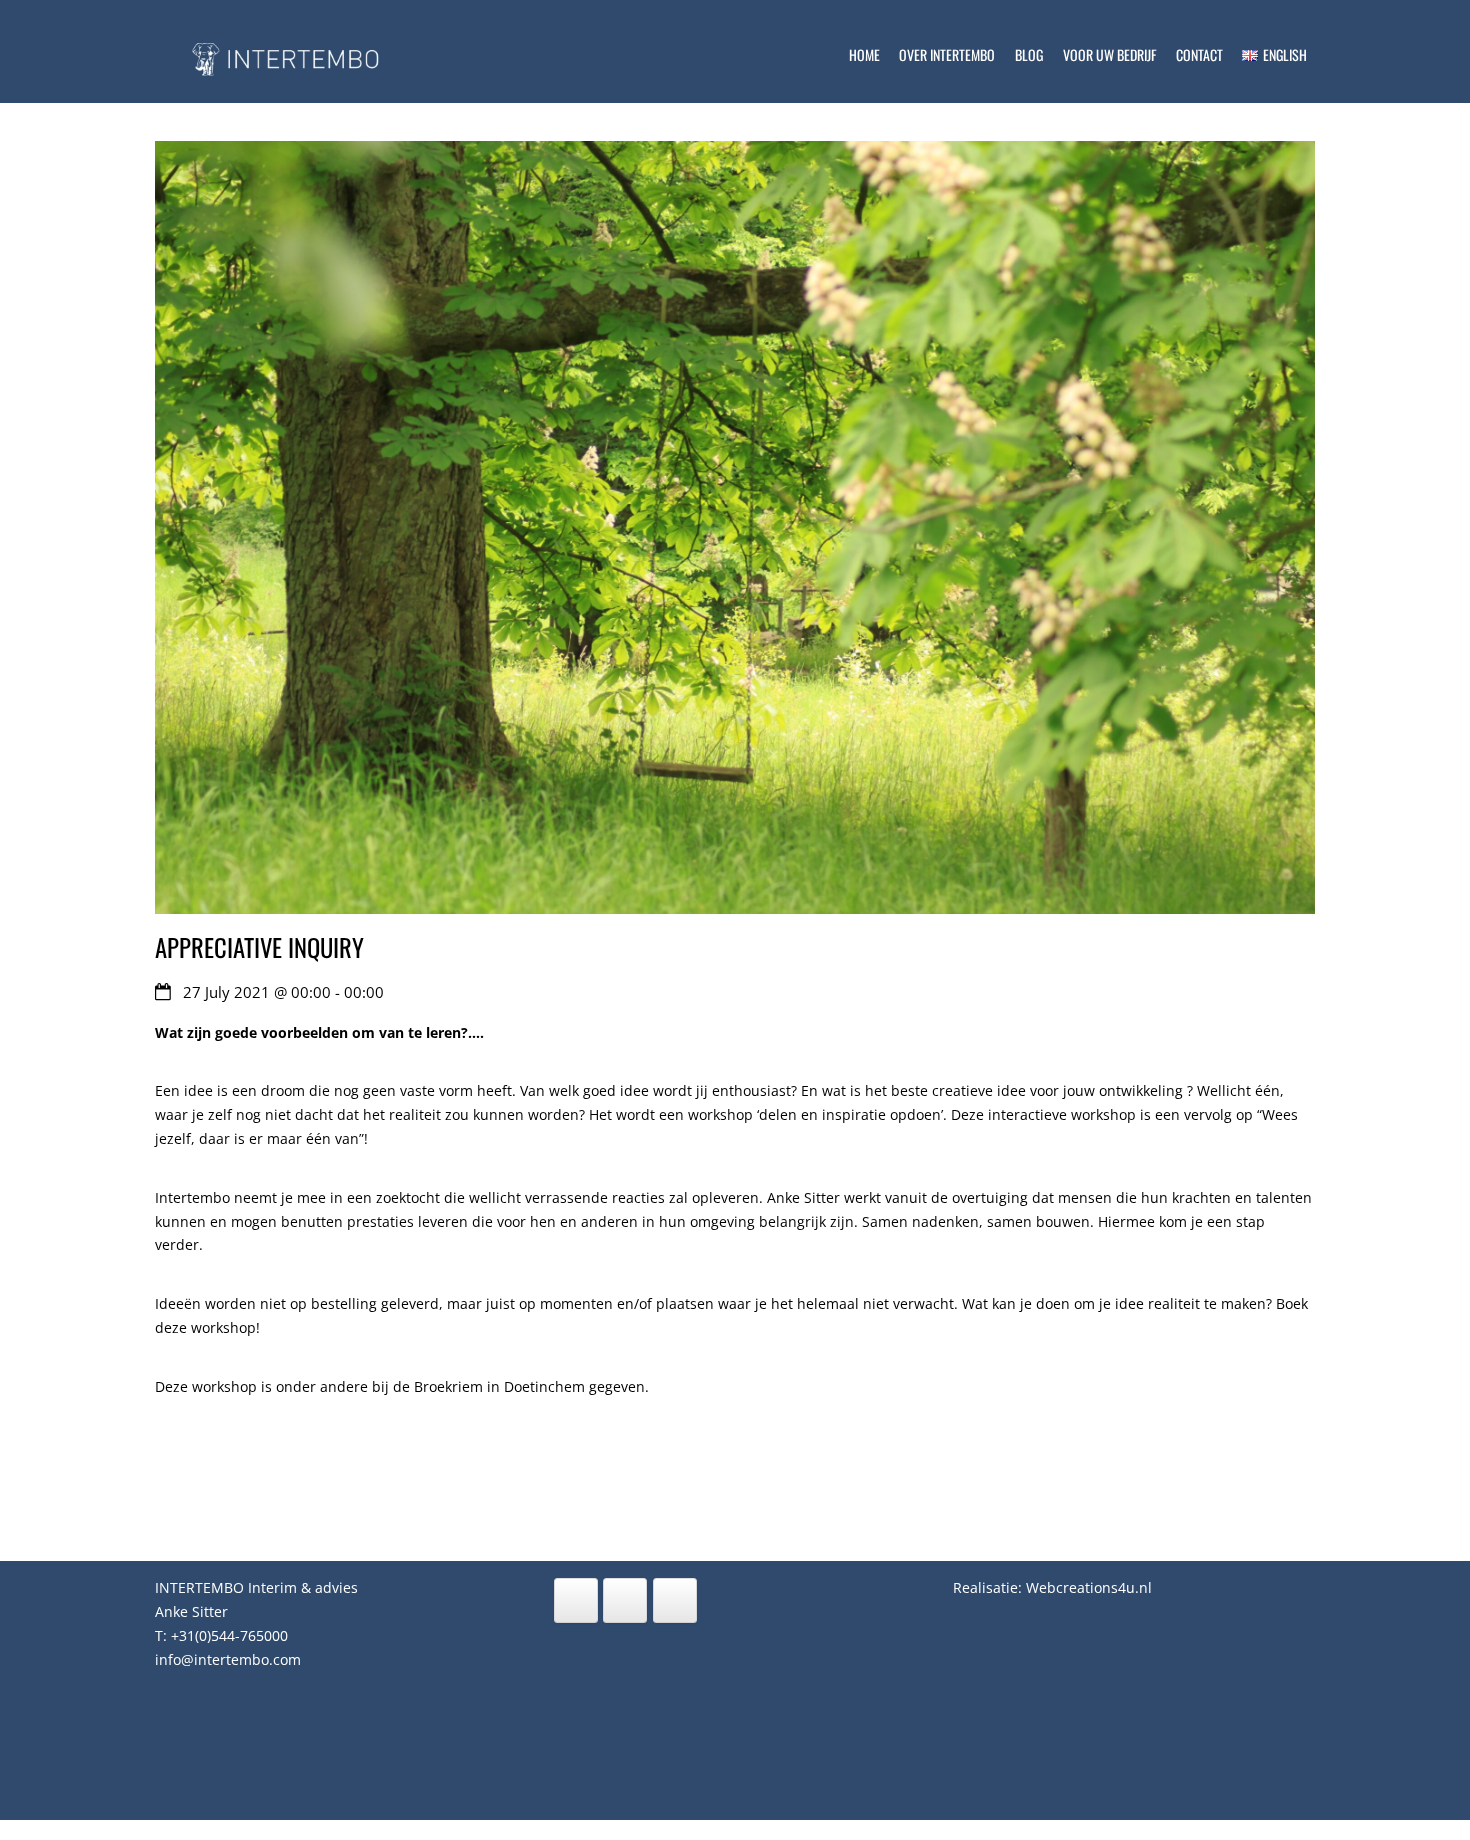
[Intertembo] (305, 87)
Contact (1199, 54)
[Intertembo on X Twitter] (675, 1600)
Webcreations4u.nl (1089, 1587)
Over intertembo (947, 54)
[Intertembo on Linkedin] (576, 1600)
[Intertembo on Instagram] (625, 1600)
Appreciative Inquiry (259, 947)
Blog (1029, 54)
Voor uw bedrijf (1109, 54)
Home (864, 54)
